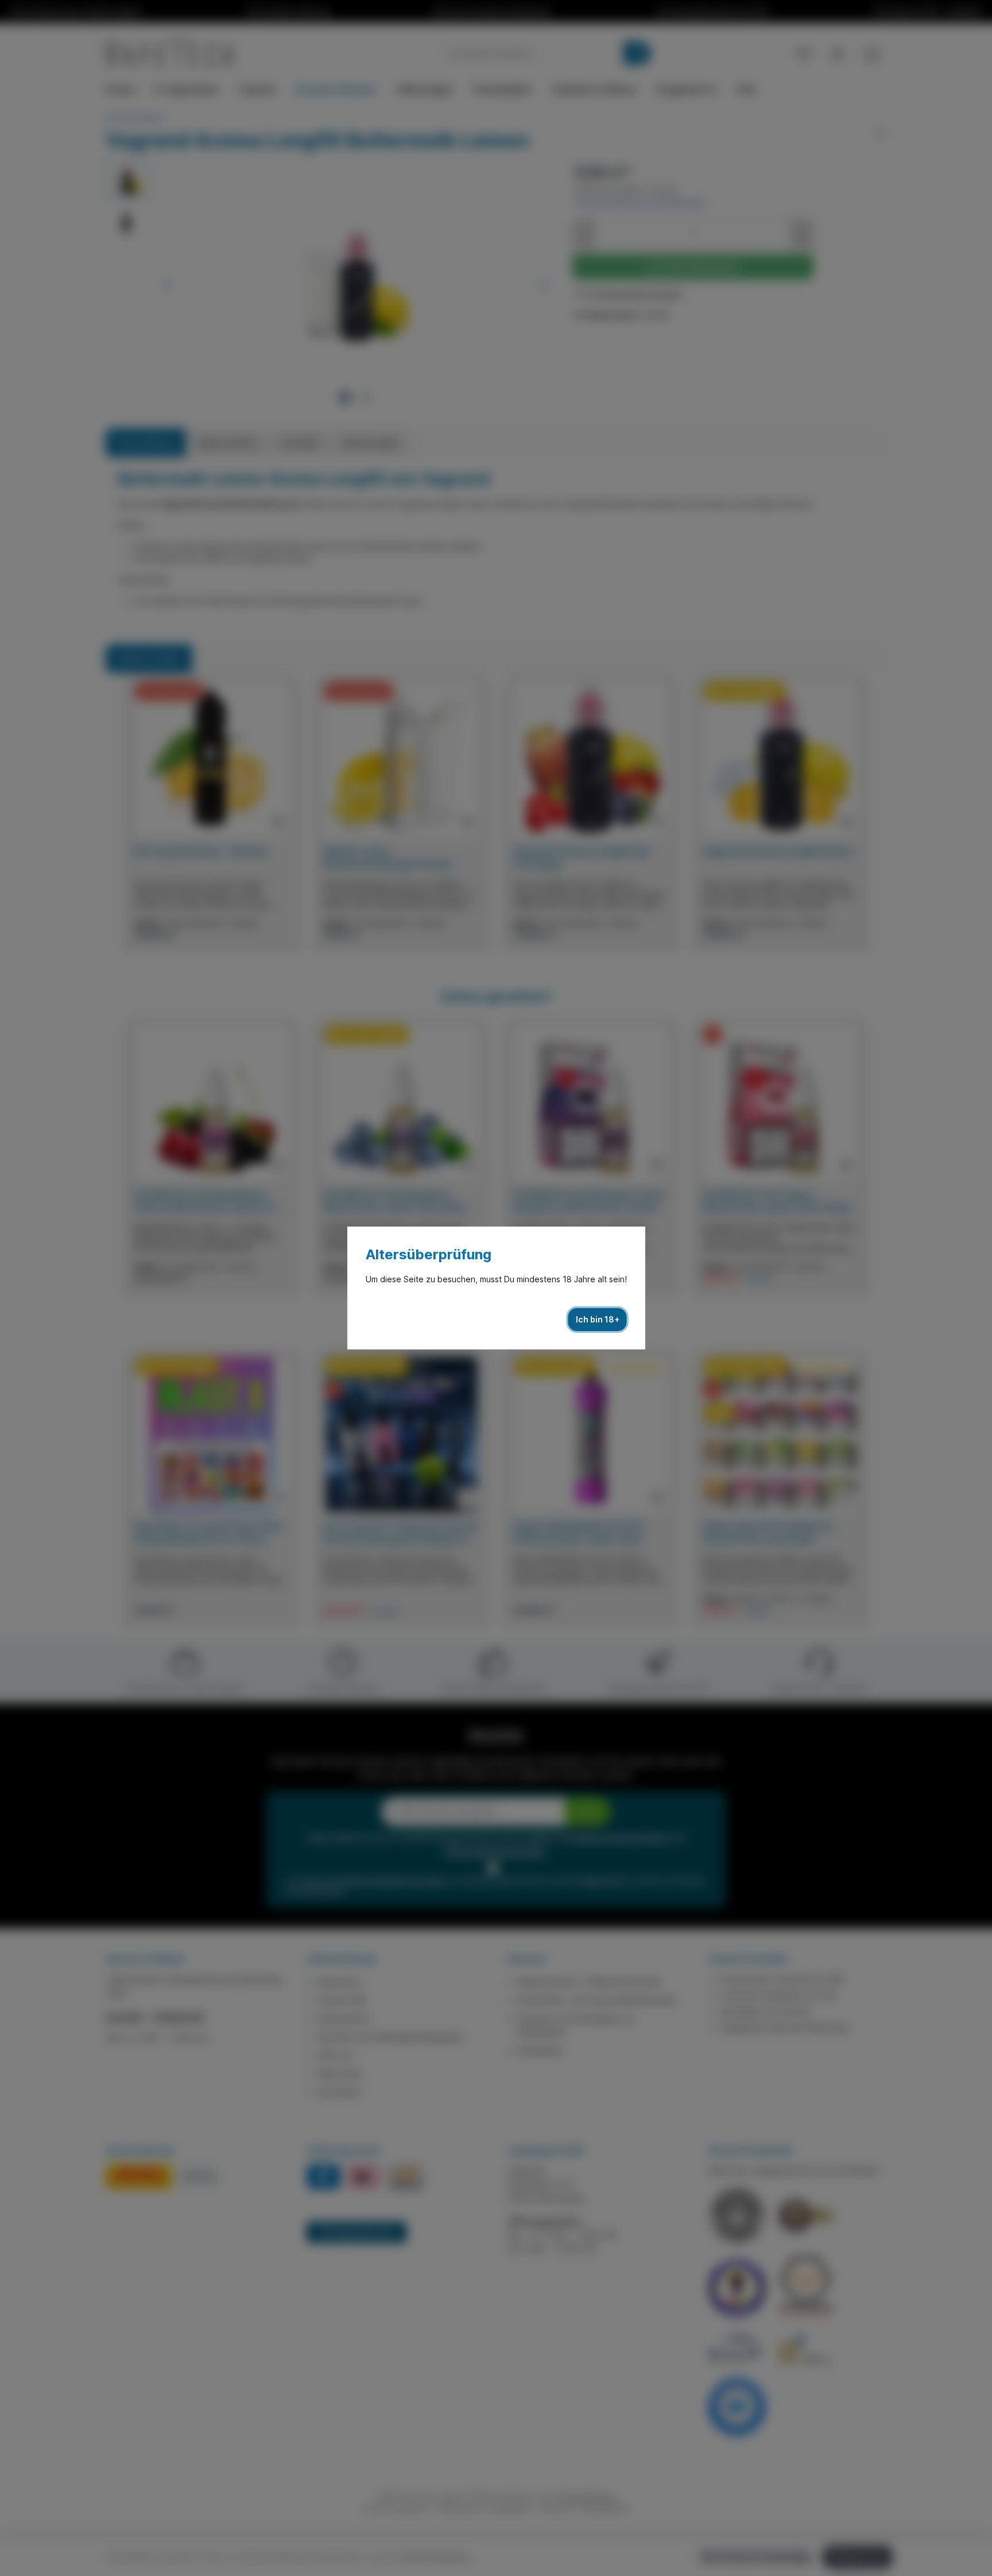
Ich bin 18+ (598, 1319)
